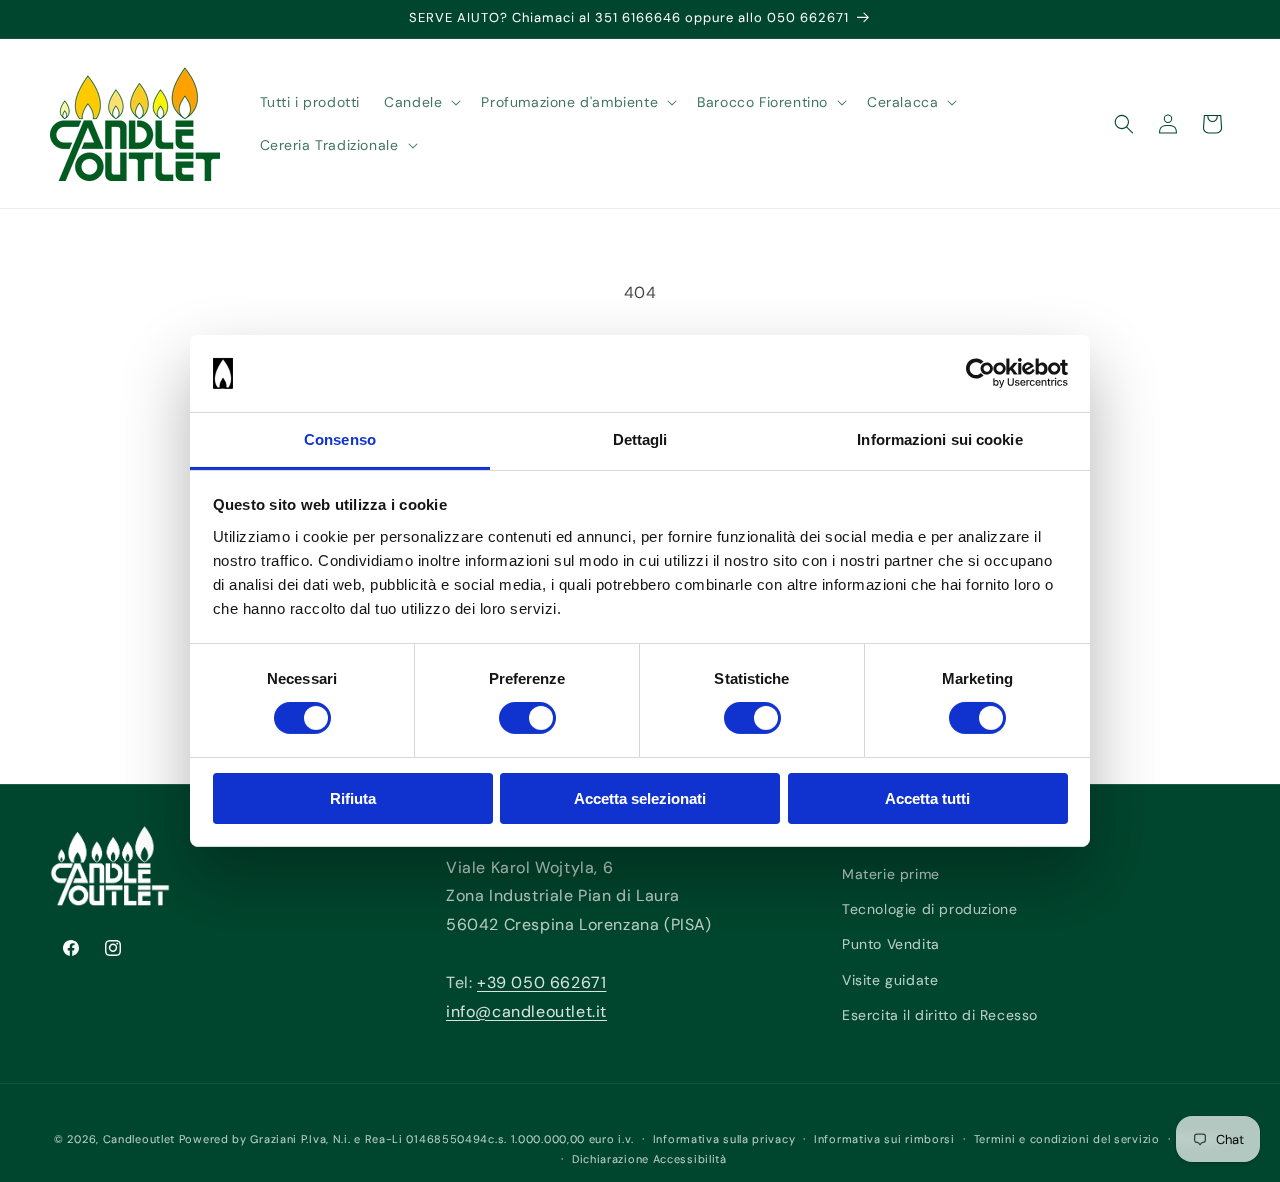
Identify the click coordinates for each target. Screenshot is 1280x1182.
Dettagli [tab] (640, 439)
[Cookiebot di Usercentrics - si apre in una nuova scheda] (980, 373)
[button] (420, 102)
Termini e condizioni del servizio (1067, 1139)
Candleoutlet (139, 1139)
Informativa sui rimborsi (884, 1139)
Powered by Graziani (238, 1139)
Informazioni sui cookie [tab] (939, 439)
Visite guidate (890, 980)
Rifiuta (353, 798)
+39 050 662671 (541, 982)
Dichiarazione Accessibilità (649, 1159)
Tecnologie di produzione (929, 909)
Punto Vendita (891, 945)
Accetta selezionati (640, 798)
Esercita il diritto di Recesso (940, 1015)
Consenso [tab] (340, 439)
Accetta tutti (927, 798)
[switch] (527, 718)
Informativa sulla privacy (724, 1139)
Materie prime (891, 874)
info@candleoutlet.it (526, 1011)
